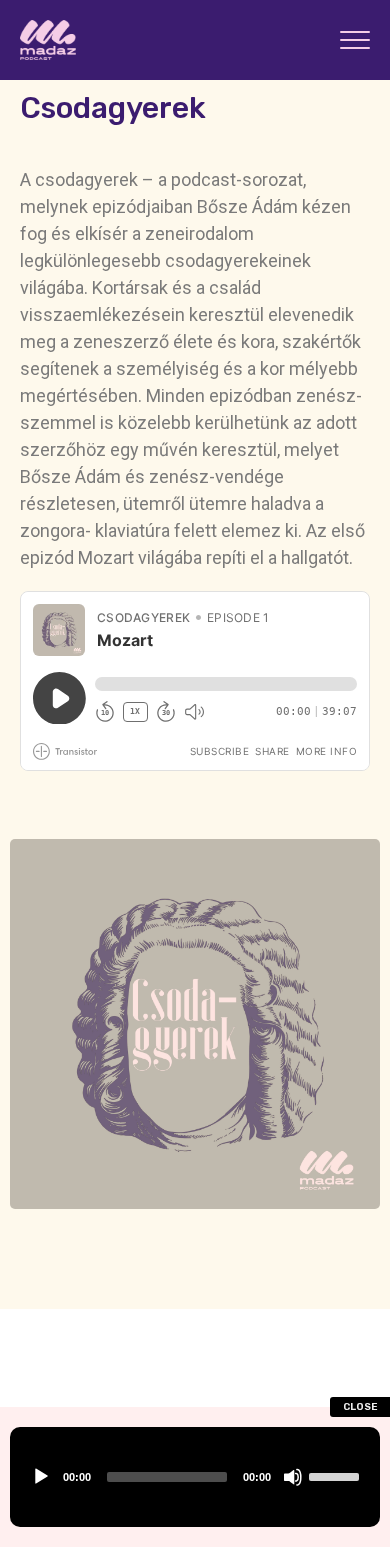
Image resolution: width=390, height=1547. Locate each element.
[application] (195, 1477)
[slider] (337, 1477)
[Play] (41, 1477)
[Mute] (293, 1477)
